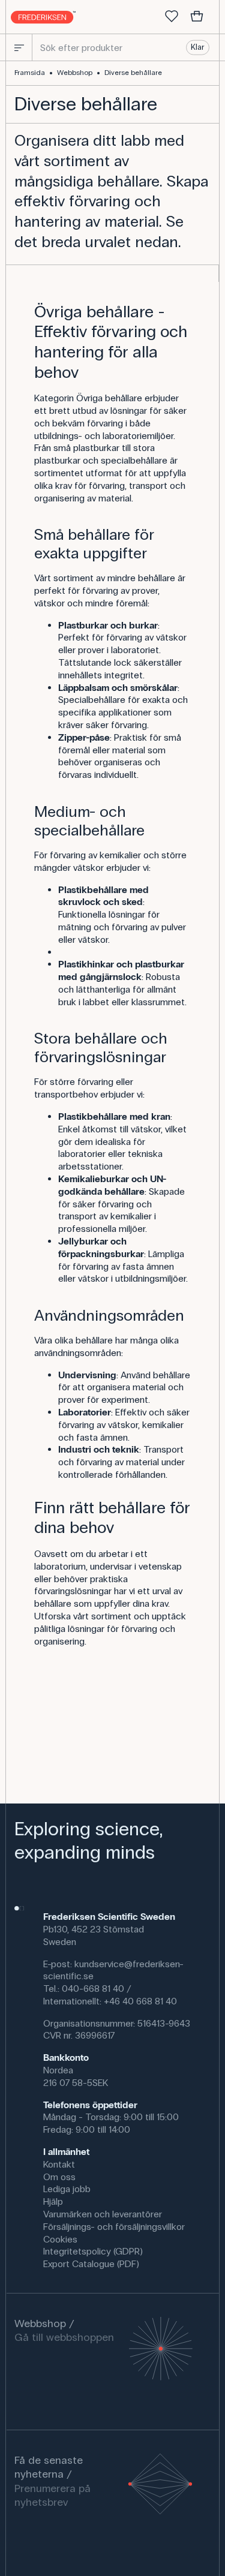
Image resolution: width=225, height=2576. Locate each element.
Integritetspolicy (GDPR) (93, 2251)
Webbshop (75, 73)
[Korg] (197, 17)
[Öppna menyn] (19, 47)
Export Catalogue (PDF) (91, 2264)
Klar (197, 47)
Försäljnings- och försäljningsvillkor (114, 2227)
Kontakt (59, 2164)
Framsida (30, 73)
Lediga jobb (67, 2189)
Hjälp (53, 2201)
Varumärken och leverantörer (103, 2214)
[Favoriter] (172, 17)
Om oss (59, 2177)
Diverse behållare (133, 73)
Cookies (60, 2239)
